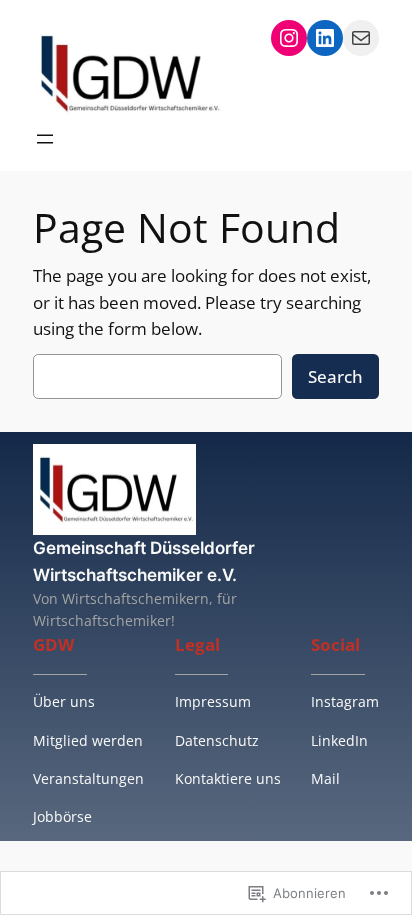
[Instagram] (289, 38)
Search (335, 376)
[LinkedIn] (325, 38)
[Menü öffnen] (45, 139)
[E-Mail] (361, 38)
